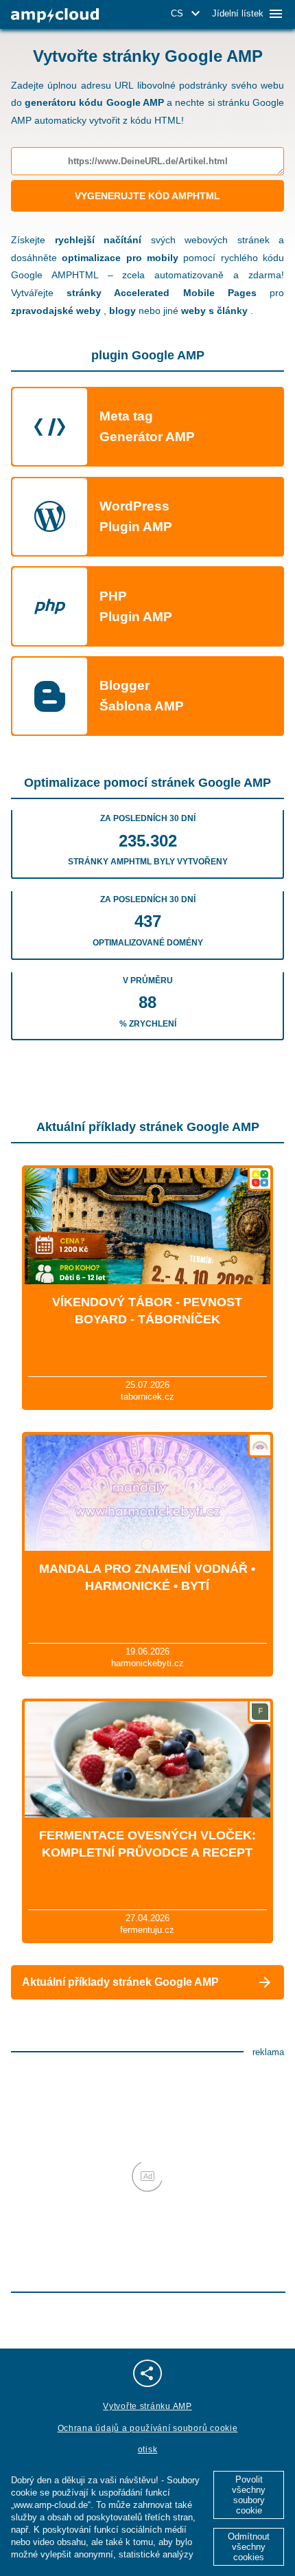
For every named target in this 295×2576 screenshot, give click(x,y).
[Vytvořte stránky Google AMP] (55, 15)
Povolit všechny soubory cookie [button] (249, 2495)
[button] (188, 14)
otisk (148, 2450)
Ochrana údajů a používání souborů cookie (148, 2428)
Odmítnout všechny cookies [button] (249, 2547)
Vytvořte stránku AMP (147, 2406)
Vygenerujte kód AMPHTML (147, 196)
